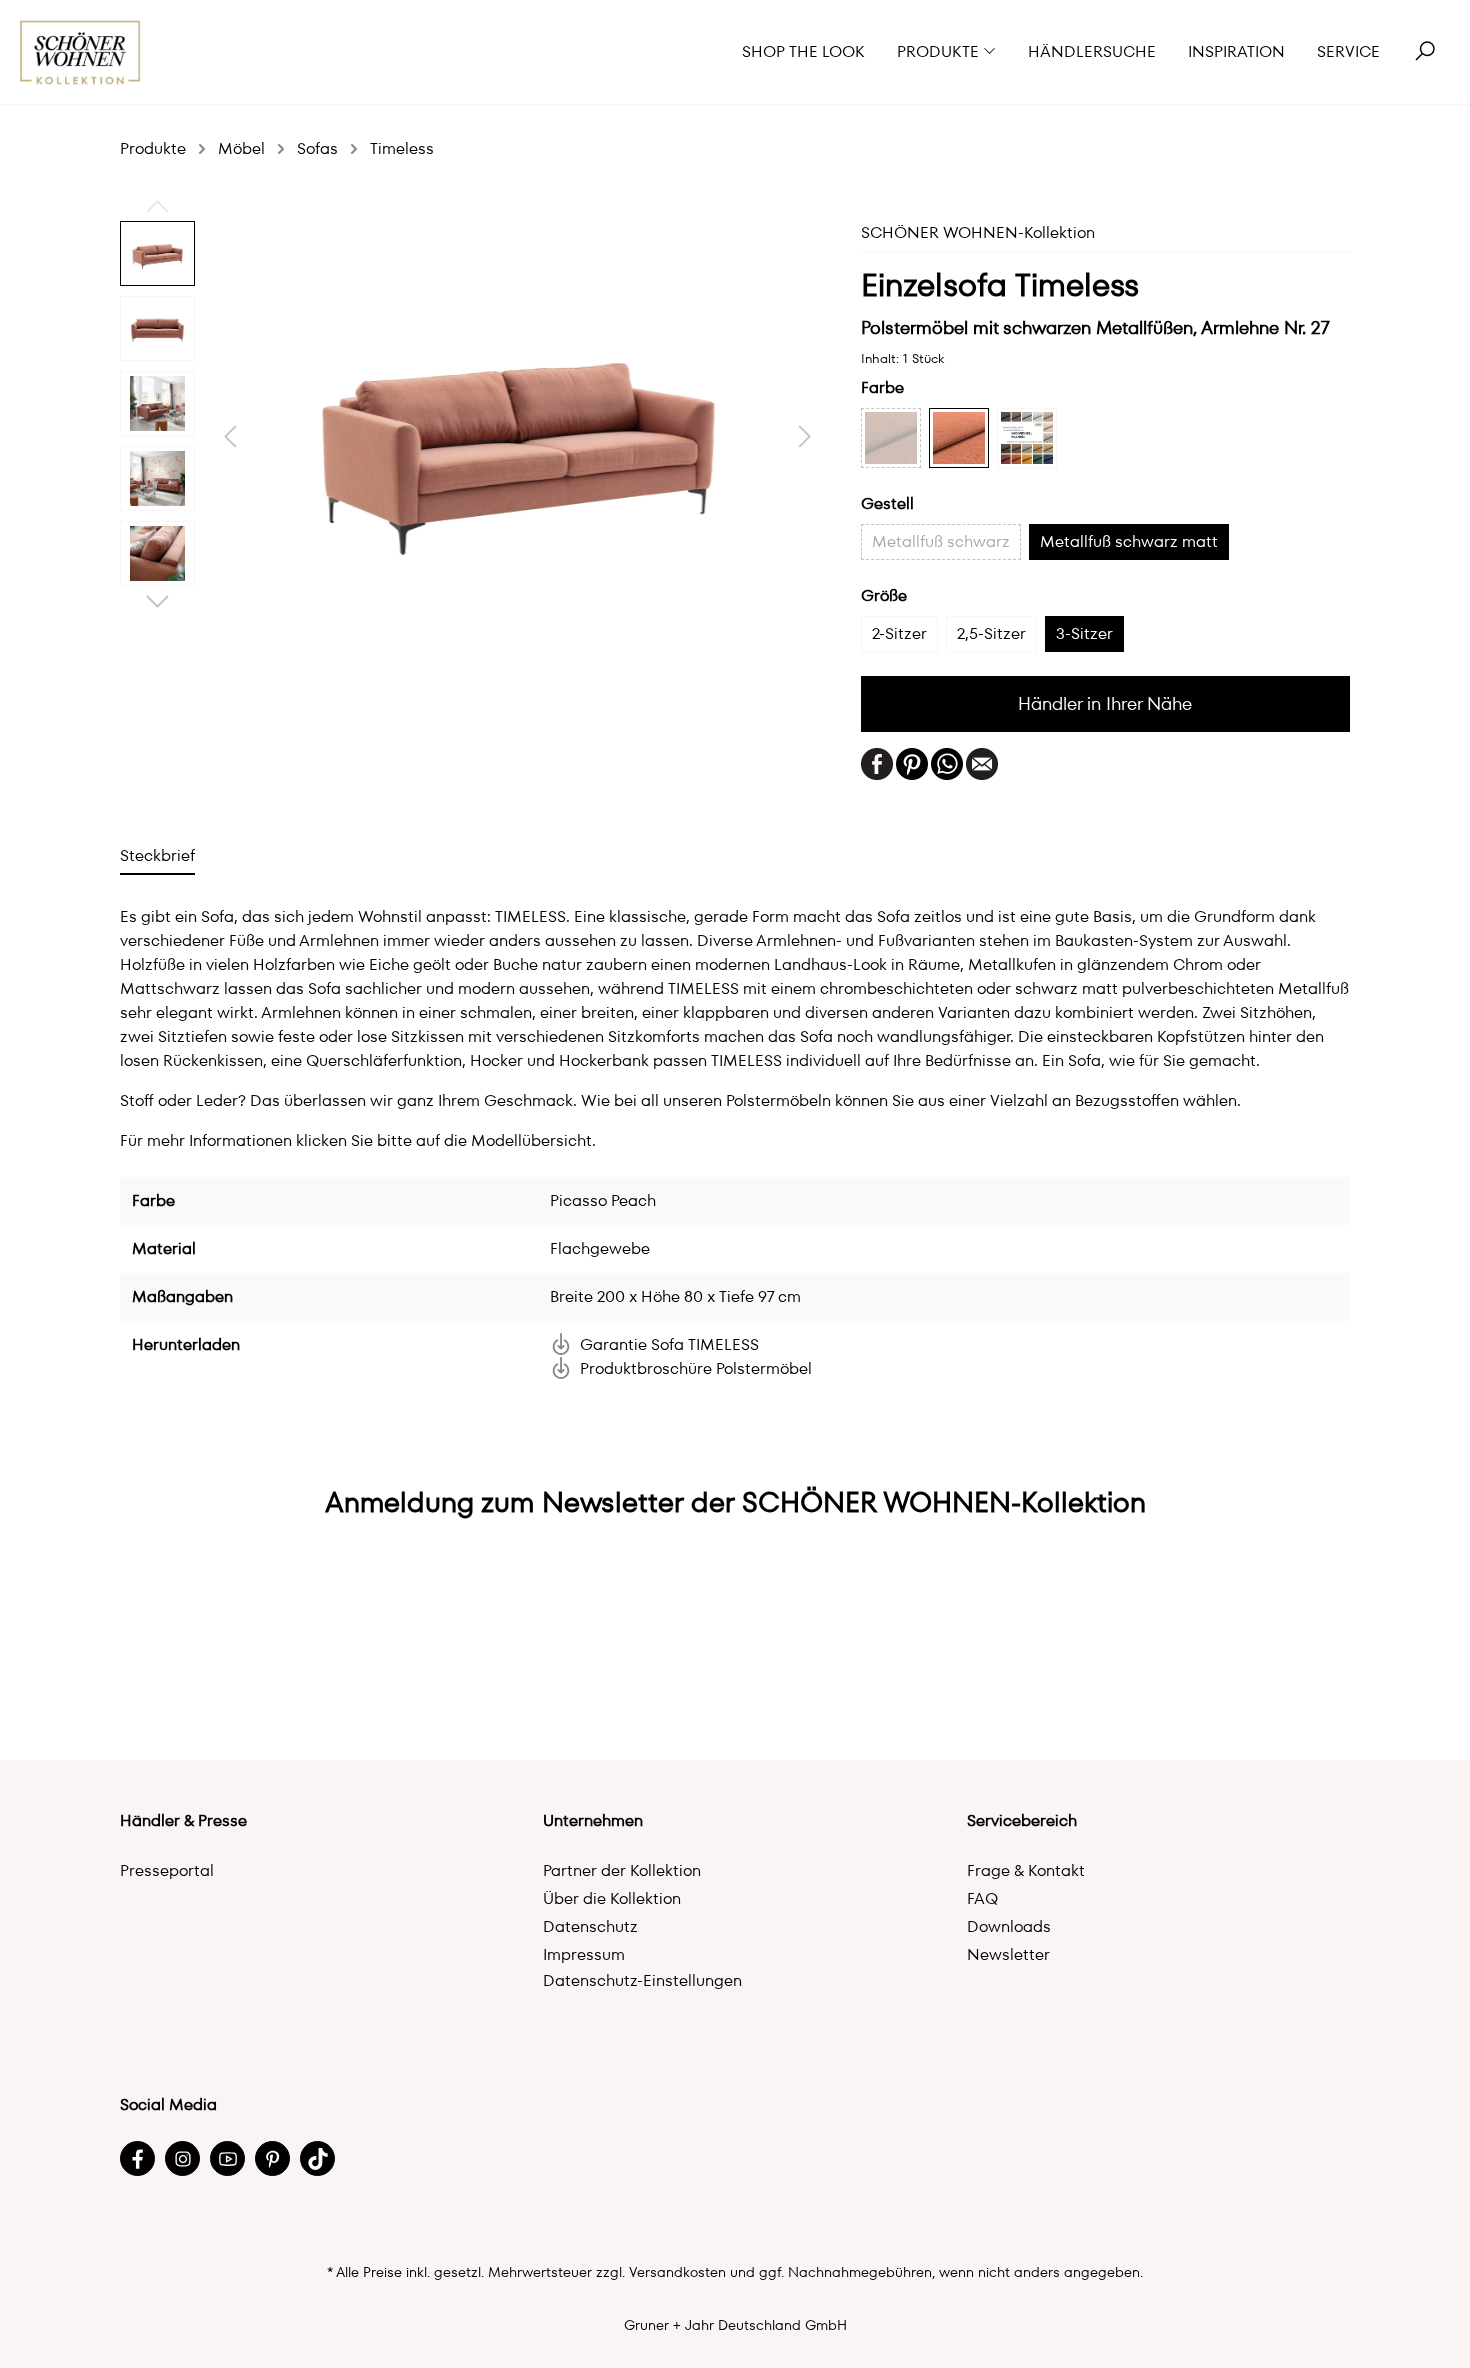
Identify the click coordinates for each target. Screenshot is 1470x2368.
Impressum (584, 1954)
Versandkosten (677, 2272)
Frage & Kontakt (1026, 1870)
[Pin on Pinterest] (912, 762)
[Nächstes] (805, 436)
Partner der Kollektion (622, 1870)
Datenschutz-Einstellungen (642, 1980)
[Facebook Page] (137, 2158)
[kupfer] (891, 438)
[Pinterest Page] (272, 2158)
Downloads (1009, 1926)
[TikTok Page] (317, 2158)
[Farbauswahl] (1027, 438)
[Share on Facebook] (877, 762)
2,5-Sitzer (991, 633)
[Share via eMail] (982, 762)
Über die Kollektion (612, 1898)
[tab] (157, 855)
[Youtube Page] (227, 2158)
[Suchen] (1425, 52)
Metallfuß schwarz (941, 541)
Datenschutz (590, 1926)
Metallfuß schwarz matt (1129, 541)
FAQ (982, 1898)
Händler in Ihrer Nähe (1105, 703)
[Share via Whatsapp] (947, 762)
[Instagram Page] (182, 2158)
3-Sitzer (1084, 633)
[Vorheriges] (230, 436)
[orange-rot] (959, 438)
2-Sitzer (899, 633)
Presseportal (167, 1870)
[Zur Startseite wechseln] (80, 52)
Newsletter (1008, 1954)
